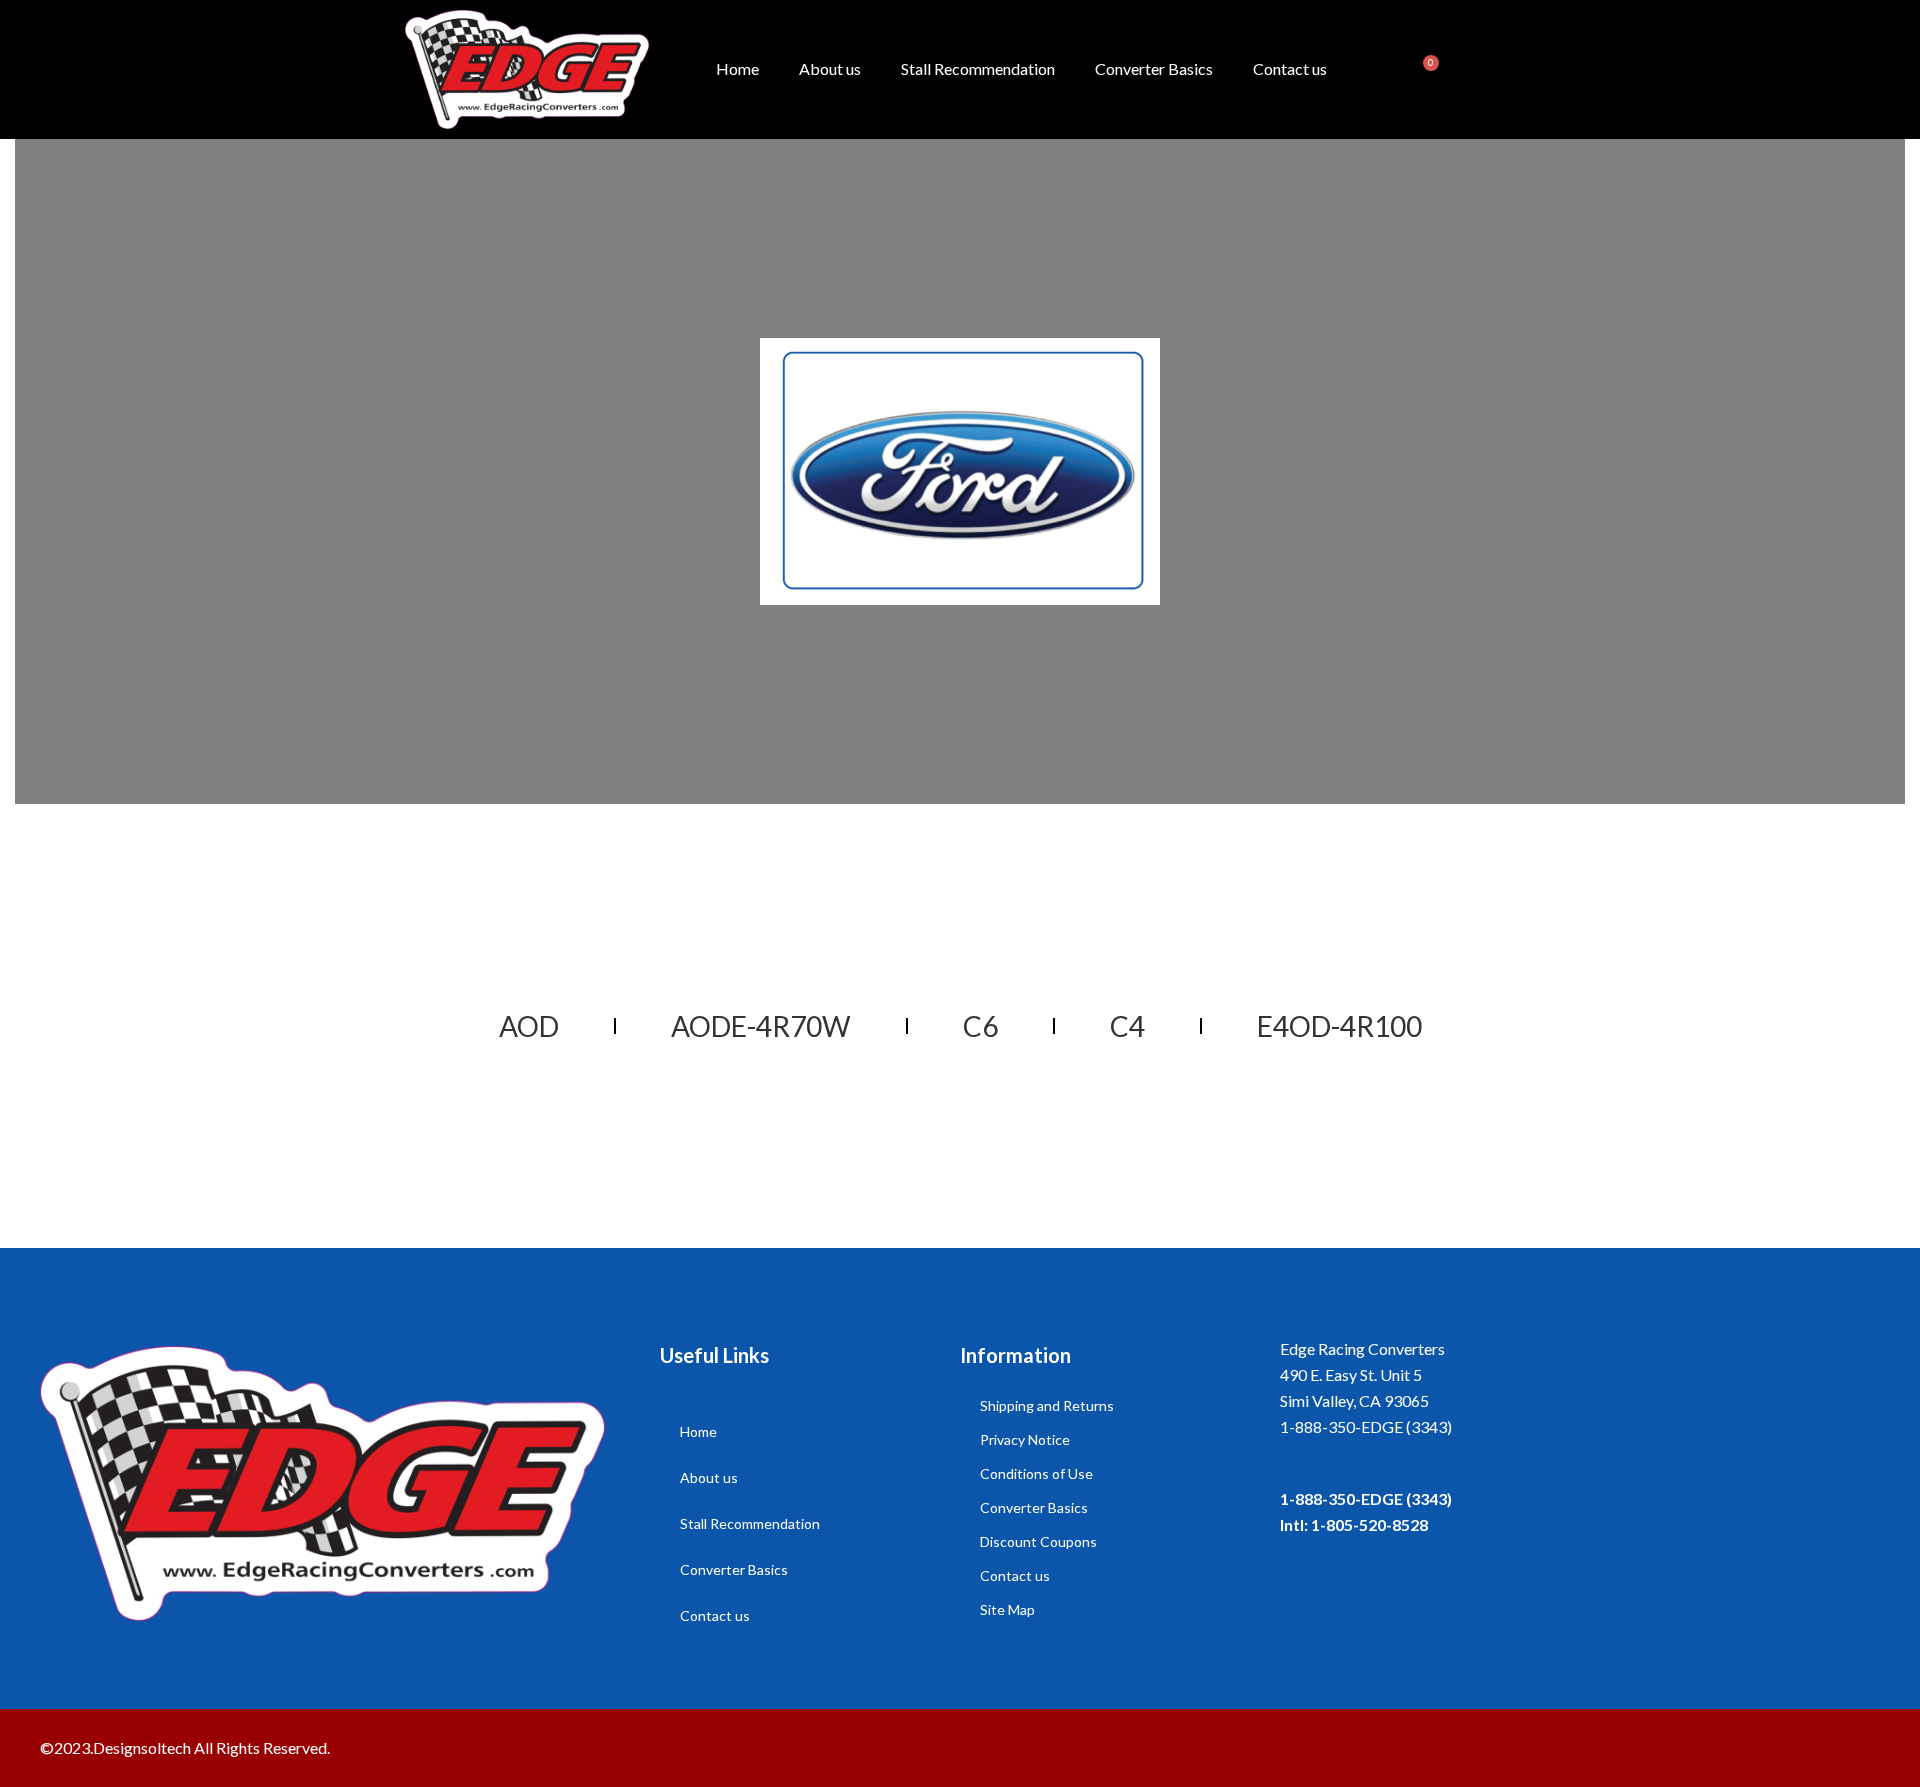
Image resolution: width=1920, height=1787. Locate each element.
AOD (529, 1026)
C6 (980, 1026)
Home (737, 68)
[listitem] (1580, 1427)
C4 (1127, 1026)
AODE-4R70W (761, 1026)
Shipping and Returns (1047, 1405)
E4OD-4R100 (1339, 1026)
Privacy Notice (1025, 1439)
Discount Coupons (1038, 1541)
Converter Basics (1154, 68)
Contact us (1290, 68)
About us (830, 68)
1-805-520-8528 (1369, 1524)
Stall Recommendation (978, 68)
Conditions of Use (1036, 1473)
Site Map (1007, 1609)
